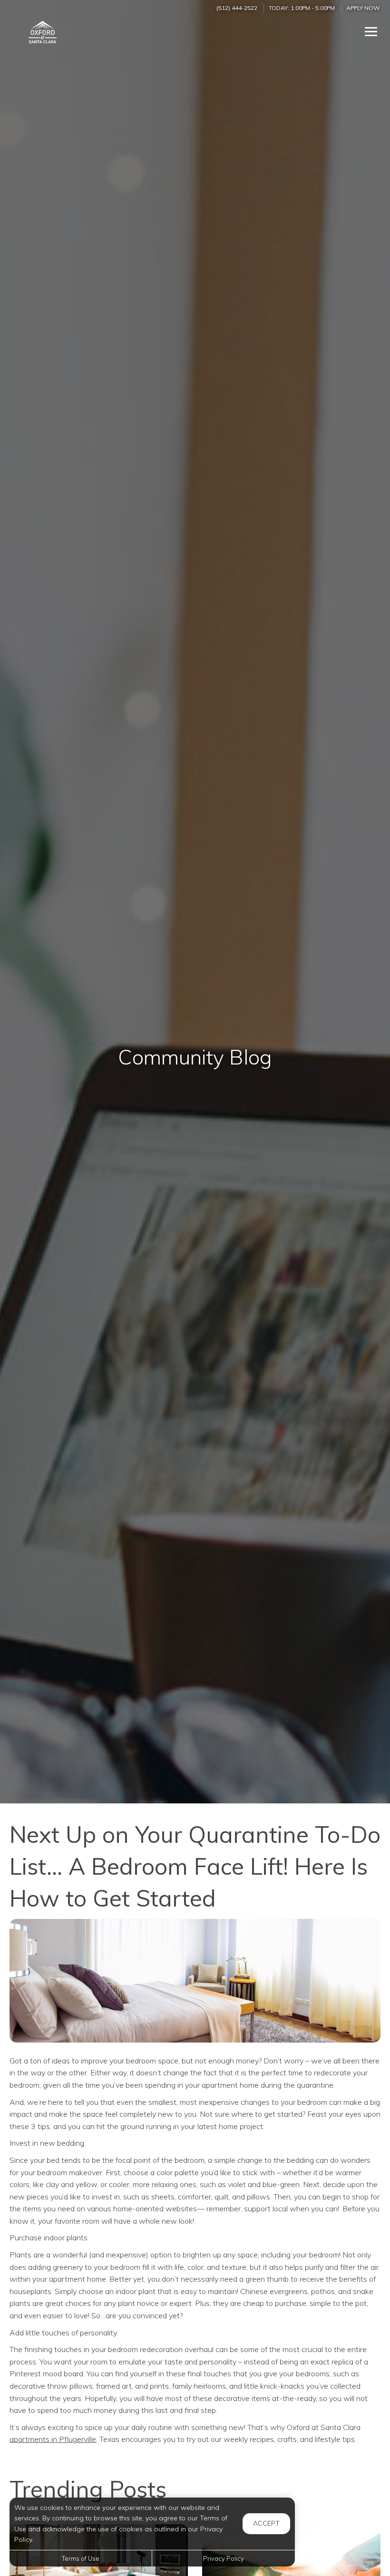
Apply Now (363, 8)
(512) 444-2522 (237, 8)
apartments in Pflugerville (53, 2439)
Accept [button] (266, 2523)
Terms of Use (81, 2558)
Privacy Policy (224, 2558)
